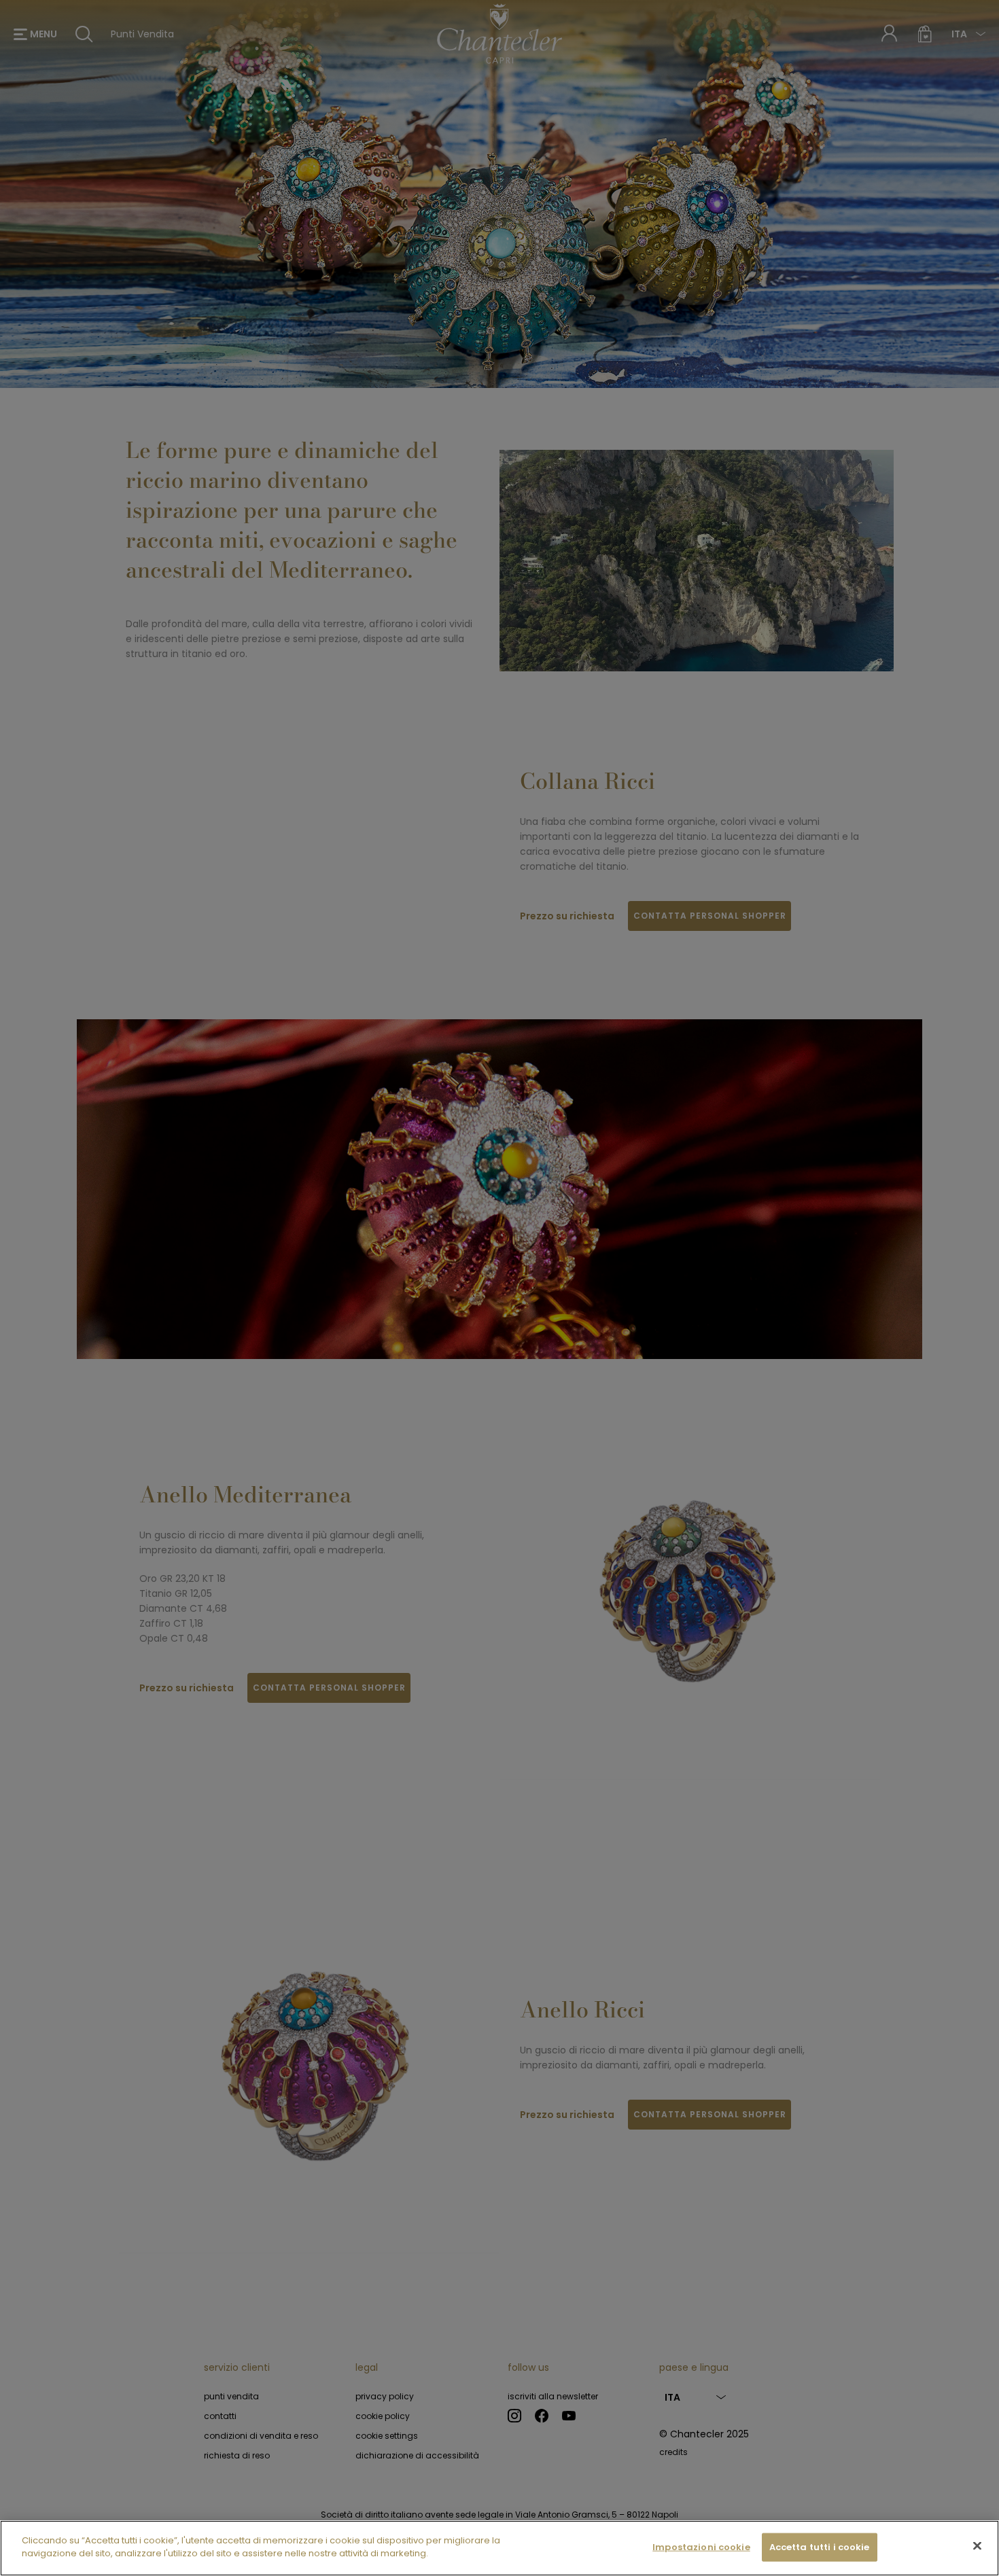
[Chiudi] (977, 2545)
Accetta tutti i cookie (820, 2547)
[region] (500, 2548)
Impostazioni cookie (701, 2547)
